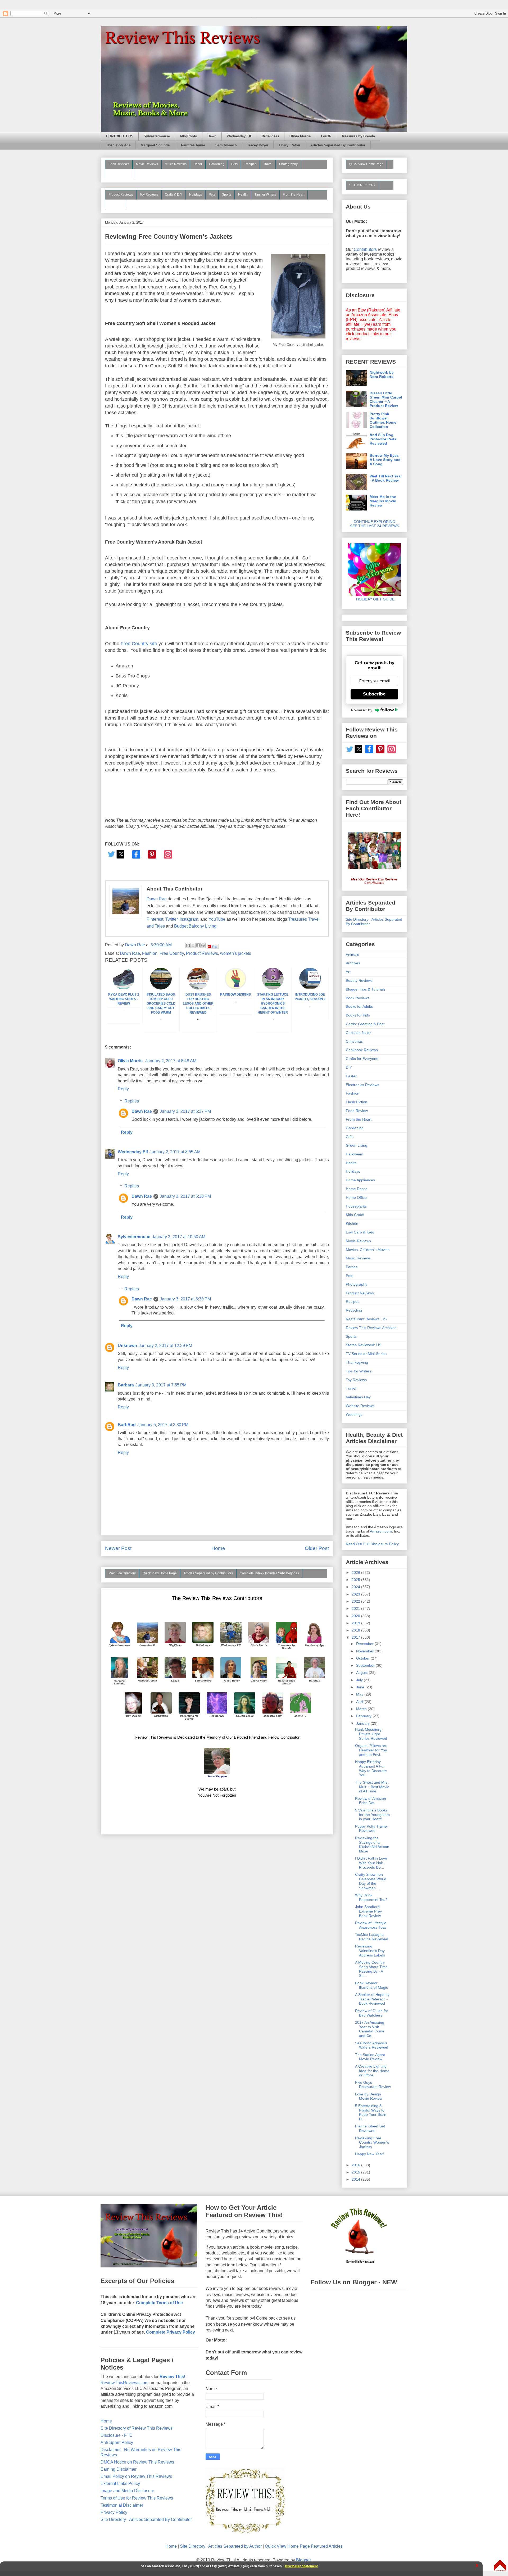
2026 (356, 1572)
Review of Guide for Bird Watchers (372, 2013)
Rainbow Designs (235, 995)
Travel (268, 164)
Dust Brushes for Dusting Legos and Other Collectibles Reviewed (198, 1003)
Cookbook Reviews (362, 1050)
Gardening (217, 164)
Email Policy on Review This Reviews (136, 2476)
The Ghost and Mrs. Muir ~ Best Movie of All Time (372, 1787)
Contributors (365, 249)
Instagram (189, 919)
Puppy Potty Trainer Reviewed (372, 1829)
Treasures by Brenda (358, 136)
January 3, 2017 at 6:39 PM (185, 1299)
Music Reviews (176, 164)
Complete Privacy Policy (171, 2332)
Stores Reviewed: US (364, 1345)
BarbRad (127, 1425)
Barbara (126, 1385)
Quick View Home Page (160, 1573)
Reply (123, 1089)
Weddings (354, 1414)
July (360, 1680)
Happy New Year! (370, 2154)
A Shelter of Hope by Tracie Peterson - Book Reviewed (372, 1999)
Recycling (354, 1310)
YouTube (217, 919)
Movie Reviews (147, 164)
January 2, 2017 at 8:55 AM (175, 1152)
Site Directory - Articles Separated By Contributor (146, 2519)
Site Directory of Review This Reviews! (137, 2428)
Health (243, 195)
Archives (353, 963)
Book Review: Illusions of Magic (371, 1985)
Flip (215, 946)
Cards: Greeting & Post (365, 1024)
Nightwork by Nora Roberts (382, 374)
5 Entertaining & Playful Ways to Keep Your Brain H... (371, 2112)
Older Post (317, 1548)
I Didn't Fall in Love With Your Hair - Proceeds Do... (371, 1863)
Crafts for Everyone (362, 1059)
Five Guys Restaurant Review (373, 2085)
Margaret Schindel (156, 145)
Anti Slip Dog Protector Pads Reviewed (383, 439)
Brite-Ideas (270, 136)
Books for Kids (358, 1015)
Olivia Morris (300, 136)
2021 (356, 1608)
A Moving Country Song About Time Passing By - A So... (371, 1969)
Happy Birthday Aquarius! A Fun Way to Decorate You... (371, 1768)
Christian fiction (359, 1033)
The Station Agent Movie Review (370, 2057)
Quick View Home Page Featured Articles (304, 2546)
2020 (356, 1616)
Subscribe (374, 694)
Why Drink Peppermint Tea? (371, 1897)
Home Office (356, 1197)
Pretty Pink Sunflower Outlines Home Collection (383, 420)
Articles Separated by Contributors (208, 1573)
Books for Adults (359, 1006)
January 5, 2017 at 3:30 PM (163, 1425)
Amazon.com (381, 1531)
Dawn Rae (157, 899)
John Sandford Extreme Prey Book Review (368, 1911)
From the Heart (294, 195)
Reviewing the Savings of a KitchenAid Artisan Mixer (372, 1845)
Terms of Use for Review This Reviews (137, 2498)
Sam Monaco (226, 145)
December (365, 1644)
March (362, 1709)
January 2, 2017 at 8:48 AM (171, 1061)
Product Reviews (121, 195)
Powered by (362, 710)
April (360, 1702)
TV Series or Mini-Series (366, 1354)
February (364, 1716)
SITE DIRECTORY (362, 185)
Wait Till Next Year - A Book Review (386, 478)
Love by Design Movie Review (369, 2096)
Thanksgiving (357, 1362)
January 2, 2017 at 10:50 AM (179, 1237)
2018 (356, 1630)
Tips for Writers (265, 195)
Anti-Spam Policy (117, 2442)
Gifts (234, 164)
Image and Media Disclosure (127, 2491)
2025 (356, 1580)
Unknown (127, 1346)
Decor (198, 164)
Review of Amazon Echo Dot (371, 1801)
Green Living (357, 1145)
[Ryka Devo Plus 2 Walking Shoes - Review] (124, 988)
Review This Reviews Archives (371, 1328)
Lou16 (326, 136)
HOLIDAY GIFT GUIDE (373, 599)
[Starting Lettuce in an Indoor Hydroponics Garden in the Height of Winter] (273, 988)
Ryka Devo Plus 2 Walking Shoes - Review (124, 999)
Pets (212, 195)
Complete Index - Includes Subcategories (269, 1573)
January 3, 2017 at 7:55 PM (161, 1385)
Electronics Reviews (362, 1085)
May (360, 1694)
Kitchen (352, 1223)
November (365, 1651)
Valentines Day (358, 1397)
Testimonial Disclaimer (122, 2505)
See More (115, 204)
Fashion (150, 953)
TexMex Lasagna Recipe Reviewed (372, 1937)
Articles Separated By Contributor (338, 145)
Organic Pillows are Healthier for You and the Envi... (371, 1750)
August (362, 1673)
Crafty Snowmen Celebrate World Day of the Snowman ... (371, 1881)
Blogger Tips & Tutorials (366, 989)
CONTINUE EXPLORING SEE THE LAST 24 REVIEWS (375, 524)
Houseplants (356, 1206)
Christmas (354, 1041)
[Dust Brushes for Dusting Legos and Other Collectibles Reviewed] (198, 988)
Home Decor (356, 1189)
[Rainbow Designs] (235, 988)
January (363, 1723)
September (366, 1665)
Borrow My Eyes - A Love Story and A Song (385, 460)
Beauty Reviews (120, 173)
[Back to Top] (500, 2566)
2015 (356, 2172)
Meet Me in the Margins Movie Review (383, 501)
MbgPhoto (189, 136)
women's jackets (236, 953)
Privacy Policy (114, 2512)
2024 (356, 1587)
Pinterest (155, 919)
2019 (356, 1623)
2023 (356, 1594)
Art (348, 972)
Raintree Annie (193, 145)
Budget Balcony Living (195, 926)
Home (218, 1548)
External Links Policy (120, 2484)
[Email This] (188, 945)
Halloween (355, 1154)
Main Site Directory (122, 1573)
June (361, 1687)
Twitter (171, 919)
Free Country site (139, 644)
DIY (349, 1067)
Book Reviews (119, 164)
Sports (227, 195)
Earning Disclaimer (119, 2469)
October (363, 1658)
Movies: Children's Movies (368, 1250)
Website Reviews (360, 1406)
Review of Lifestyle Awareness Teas (371, 1925)
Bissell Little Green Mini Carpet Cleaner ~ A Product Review (386, 399)
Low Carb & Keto (360, 1232)
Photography (288, 164)
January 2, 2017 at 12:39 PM (165, 1346)
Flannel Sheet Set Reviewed (370, 2128)
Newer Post (118, 1548)
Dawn (212, 136)
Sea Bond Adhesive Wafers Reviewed (372, 2045)
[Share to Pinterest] (203, 945)
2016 (356, 2165)
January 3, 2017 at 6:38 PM (185, 1196)
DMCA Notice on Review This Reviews (137, 2462)
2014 (356, 2179)
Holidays (196, 195)
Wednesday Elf (239, 136)
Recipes (250, 164)
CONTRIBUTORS (120, 136)
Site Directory (193, 2546)
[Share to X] (193, 945)
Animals (352, 955)
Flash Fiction (357, 1102)
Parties (352, 1267)
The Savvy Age (118, 145)
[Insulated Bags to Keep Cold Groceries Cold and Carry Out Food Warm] (161, 988)
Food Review (357, 1111)
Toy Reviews (149, 195)
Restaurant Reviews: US (366, 1319)
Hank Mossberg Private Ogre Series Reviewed (371, 1734)
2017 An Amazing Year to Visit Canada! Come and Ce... (370, 2029)
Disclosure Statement (301, 2566)
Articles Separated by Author (235, 2546)
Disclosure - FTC (117, 2435)
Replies (132, 1101)
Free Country (172, 953)
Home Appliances (360, 1180)
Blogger (303, 2560)
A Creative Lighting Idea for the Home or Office (372, 2071)
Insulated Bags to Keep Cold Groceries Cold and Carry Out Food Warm (161, 1003)
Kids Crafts (355, 1215)
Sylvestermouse (157, 136)
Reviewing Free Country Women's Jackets (372, 2143)
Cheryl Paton (289, 145)
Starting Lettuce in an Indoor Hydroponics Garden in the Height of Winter (273, 1003)
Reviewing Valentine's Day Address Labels (370, 1951)
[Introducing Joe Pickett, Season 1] (310, 988)
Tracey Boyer (258, 145)
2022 (356, 1601)
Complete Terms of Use (159, 2303)
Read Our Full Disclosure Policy (372, 1544)
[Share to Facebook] (198, 945)
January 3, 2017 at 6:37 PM (185, 1111)
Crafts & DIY (174, 195)
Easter (351, 1076)
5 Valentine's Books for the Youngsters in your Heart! (372, 1815)
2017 (356, 1637)
